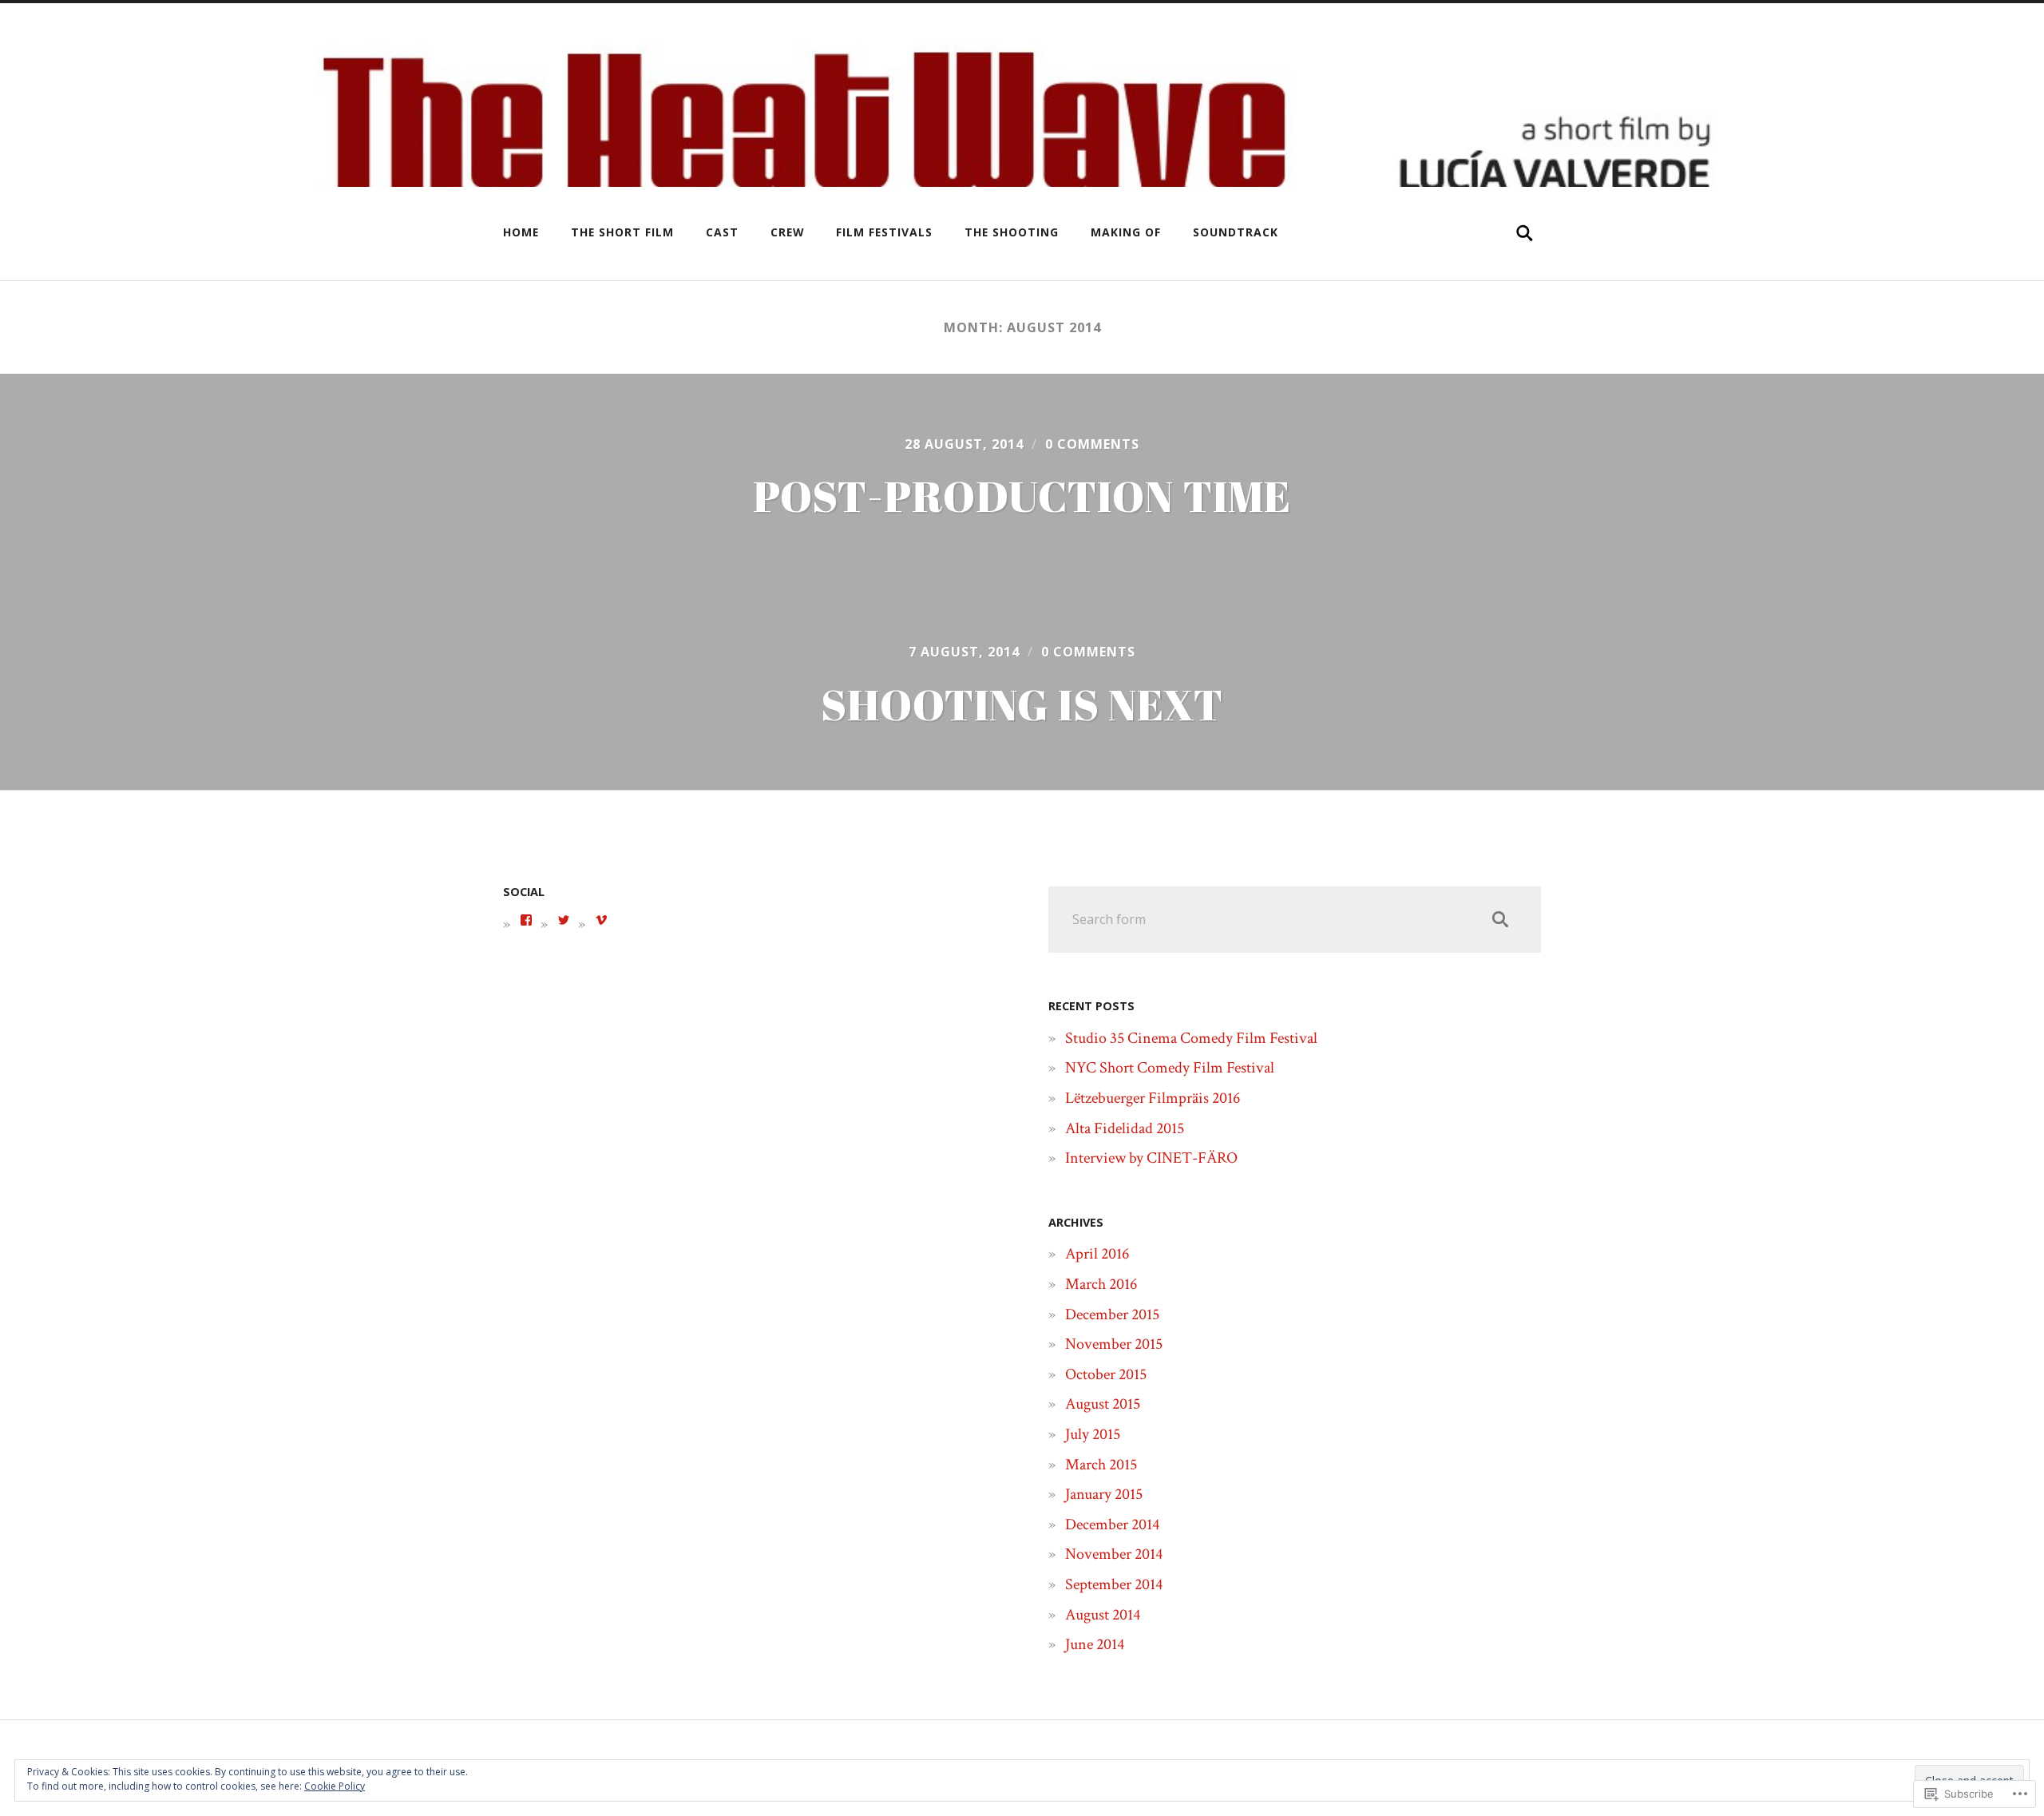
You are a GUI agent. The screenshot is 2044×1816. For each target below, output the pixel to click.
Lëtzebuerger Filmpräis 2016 (1153, 1098)
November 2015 (1114, 1344)
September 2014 (1114, 1584)
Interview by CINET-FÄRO (1151, 1158)
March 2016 (1101, 1284)
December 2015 (1112, 1314)
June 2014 (1095, 1644)
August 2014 (1103, 1615)
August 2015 (1103, 1404)
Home (521, 232)
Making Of (1126, 232)
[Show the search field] (1525, 233)
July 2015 (1093, 1434)
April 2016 (1097, 1254)
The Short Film (622, 232)
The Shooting (1012, 232)
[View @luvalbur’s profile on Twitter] (564, 920)
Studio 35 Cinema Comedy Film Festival (1191, 1038)
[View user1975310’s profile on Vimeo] (601, 920)
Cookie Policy (335, 1786)
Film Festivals (884, 232)
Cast (722, 232)
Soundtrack (1236, 232)
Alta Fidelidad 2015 (1125, 1128)
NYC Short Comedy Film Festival (1170, 1068)
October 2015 (1106, 1374)
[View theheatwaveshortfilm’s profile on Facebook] (526, 920)
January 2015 (1104, 1494)
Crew (787, 232)
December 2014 (1112, 1525)
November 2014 (1114, 1554)
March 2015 (1101, 1465)
